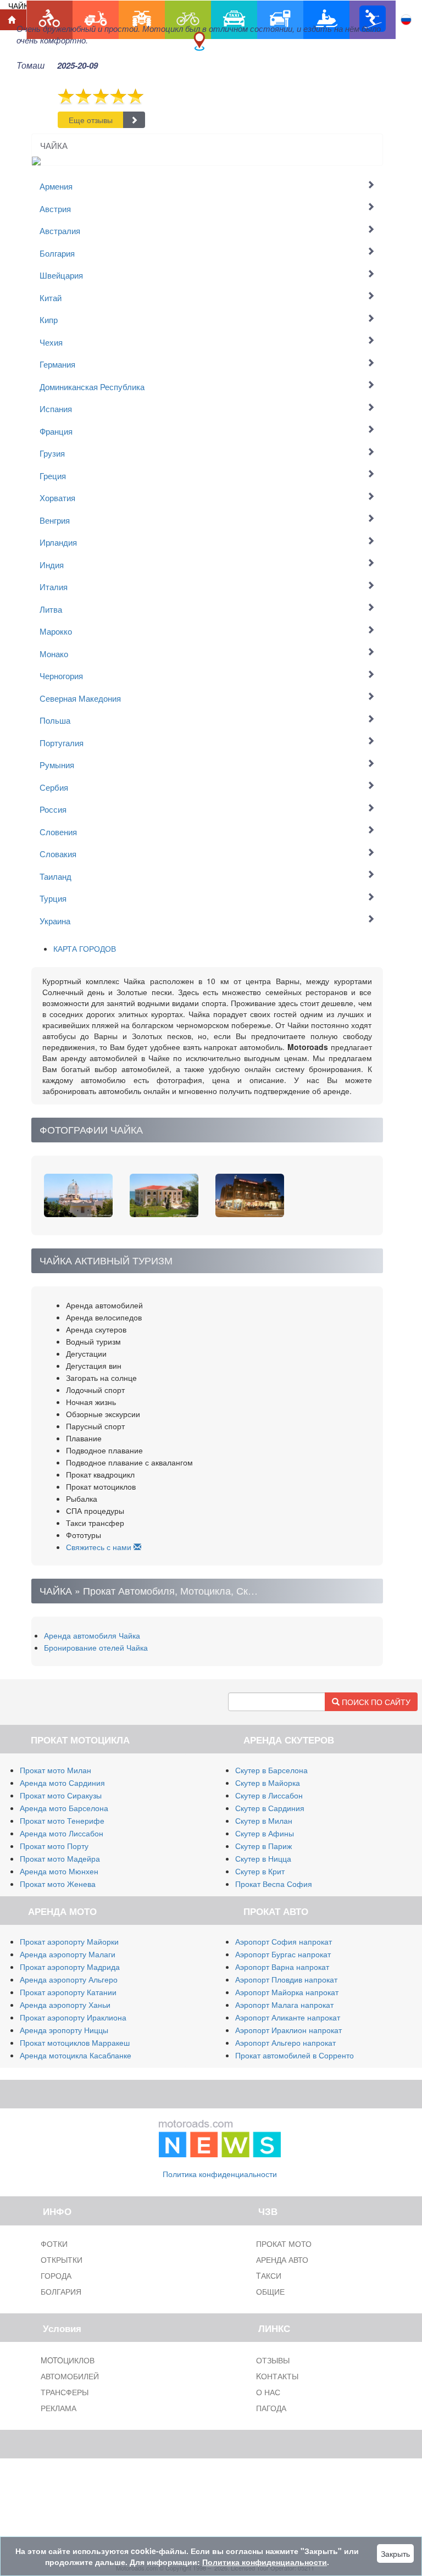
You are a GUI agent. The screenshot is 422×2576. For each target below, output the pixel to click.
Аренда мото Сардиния (62, 1783)
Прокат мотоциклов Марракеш (75, 2042)
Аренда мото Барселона (64, 1808)
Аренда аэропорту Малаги (68, 1954)
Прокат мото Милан (55, 1770)
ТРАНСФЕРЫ (65, 2392)
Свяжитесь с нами (100, 1547)
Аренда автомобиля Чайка (92, 1635)
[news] (220, 2136)
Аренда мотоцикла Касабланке (76, 2055)
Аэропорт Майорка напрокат (287, 1992)
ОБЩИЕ (270, 2291)
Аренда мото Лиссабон (62, 1833)
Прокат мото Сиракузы (61, 1795)
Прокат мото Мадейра (60, 1858)
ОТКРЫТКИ (62, 2259)
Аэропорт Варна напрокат (282, 1967)
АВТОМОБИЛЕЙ (70, 2376)
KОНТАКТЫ (277, 2376)
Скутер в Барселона (271, 1770)
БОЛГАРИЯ (61, 2291)
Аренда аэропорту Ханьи (65, 2005)
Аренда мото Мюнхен (59, 1871)
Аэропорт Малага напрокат (284, 2005)
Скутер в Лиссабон (269, 1795)
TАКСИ (269, 2275)
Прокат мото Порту (54, 1846)
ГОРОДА (56, 2275)
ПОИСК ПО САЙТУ (375, 1702)
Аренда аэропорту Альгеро (69, 1979)
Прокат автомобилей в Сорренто (295, 2055)
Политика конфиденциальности (220, 2174)
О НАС (268, 2392)
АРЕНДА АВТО (282, 2259)
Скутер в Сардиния (270, 1808)
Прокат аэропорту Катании (68, 1992)
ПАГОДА (271, 2408)
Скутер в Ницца (263, 1858)
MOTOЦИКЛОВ (68, 2360)
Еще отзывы (91, 120)
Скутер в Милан (264, 1820)
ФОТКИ (54, 2244)
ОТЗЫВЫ (273, 2360)
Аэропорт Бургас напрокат (283, 1954)
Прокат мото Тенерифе (62, 1820)
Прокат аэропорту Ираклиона (73, 2017)
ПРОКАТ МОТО (284, 2244)
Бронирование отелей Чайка (96, 1647)
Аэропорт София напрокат (284, 1941)
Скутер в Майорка (268, 1783)
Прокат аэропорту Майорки (69, 1941)
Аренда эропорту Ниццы (64, 2030)
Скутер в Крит (260, 1871)
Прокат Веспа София (274, 1884)
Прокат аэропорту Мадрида (70, 1967)
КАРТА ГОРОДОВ (85, 948)
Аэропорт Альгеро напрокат (285, 2042)
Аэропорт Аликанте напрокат (288, 2017)
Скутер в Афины (265, 1833)
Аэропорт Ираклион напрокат (288, 2030)
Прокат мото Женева (58, 1884)
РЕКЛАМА (59, 2408)
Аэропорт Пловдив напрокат (286, 1979)
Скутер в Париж (263, 1846)
